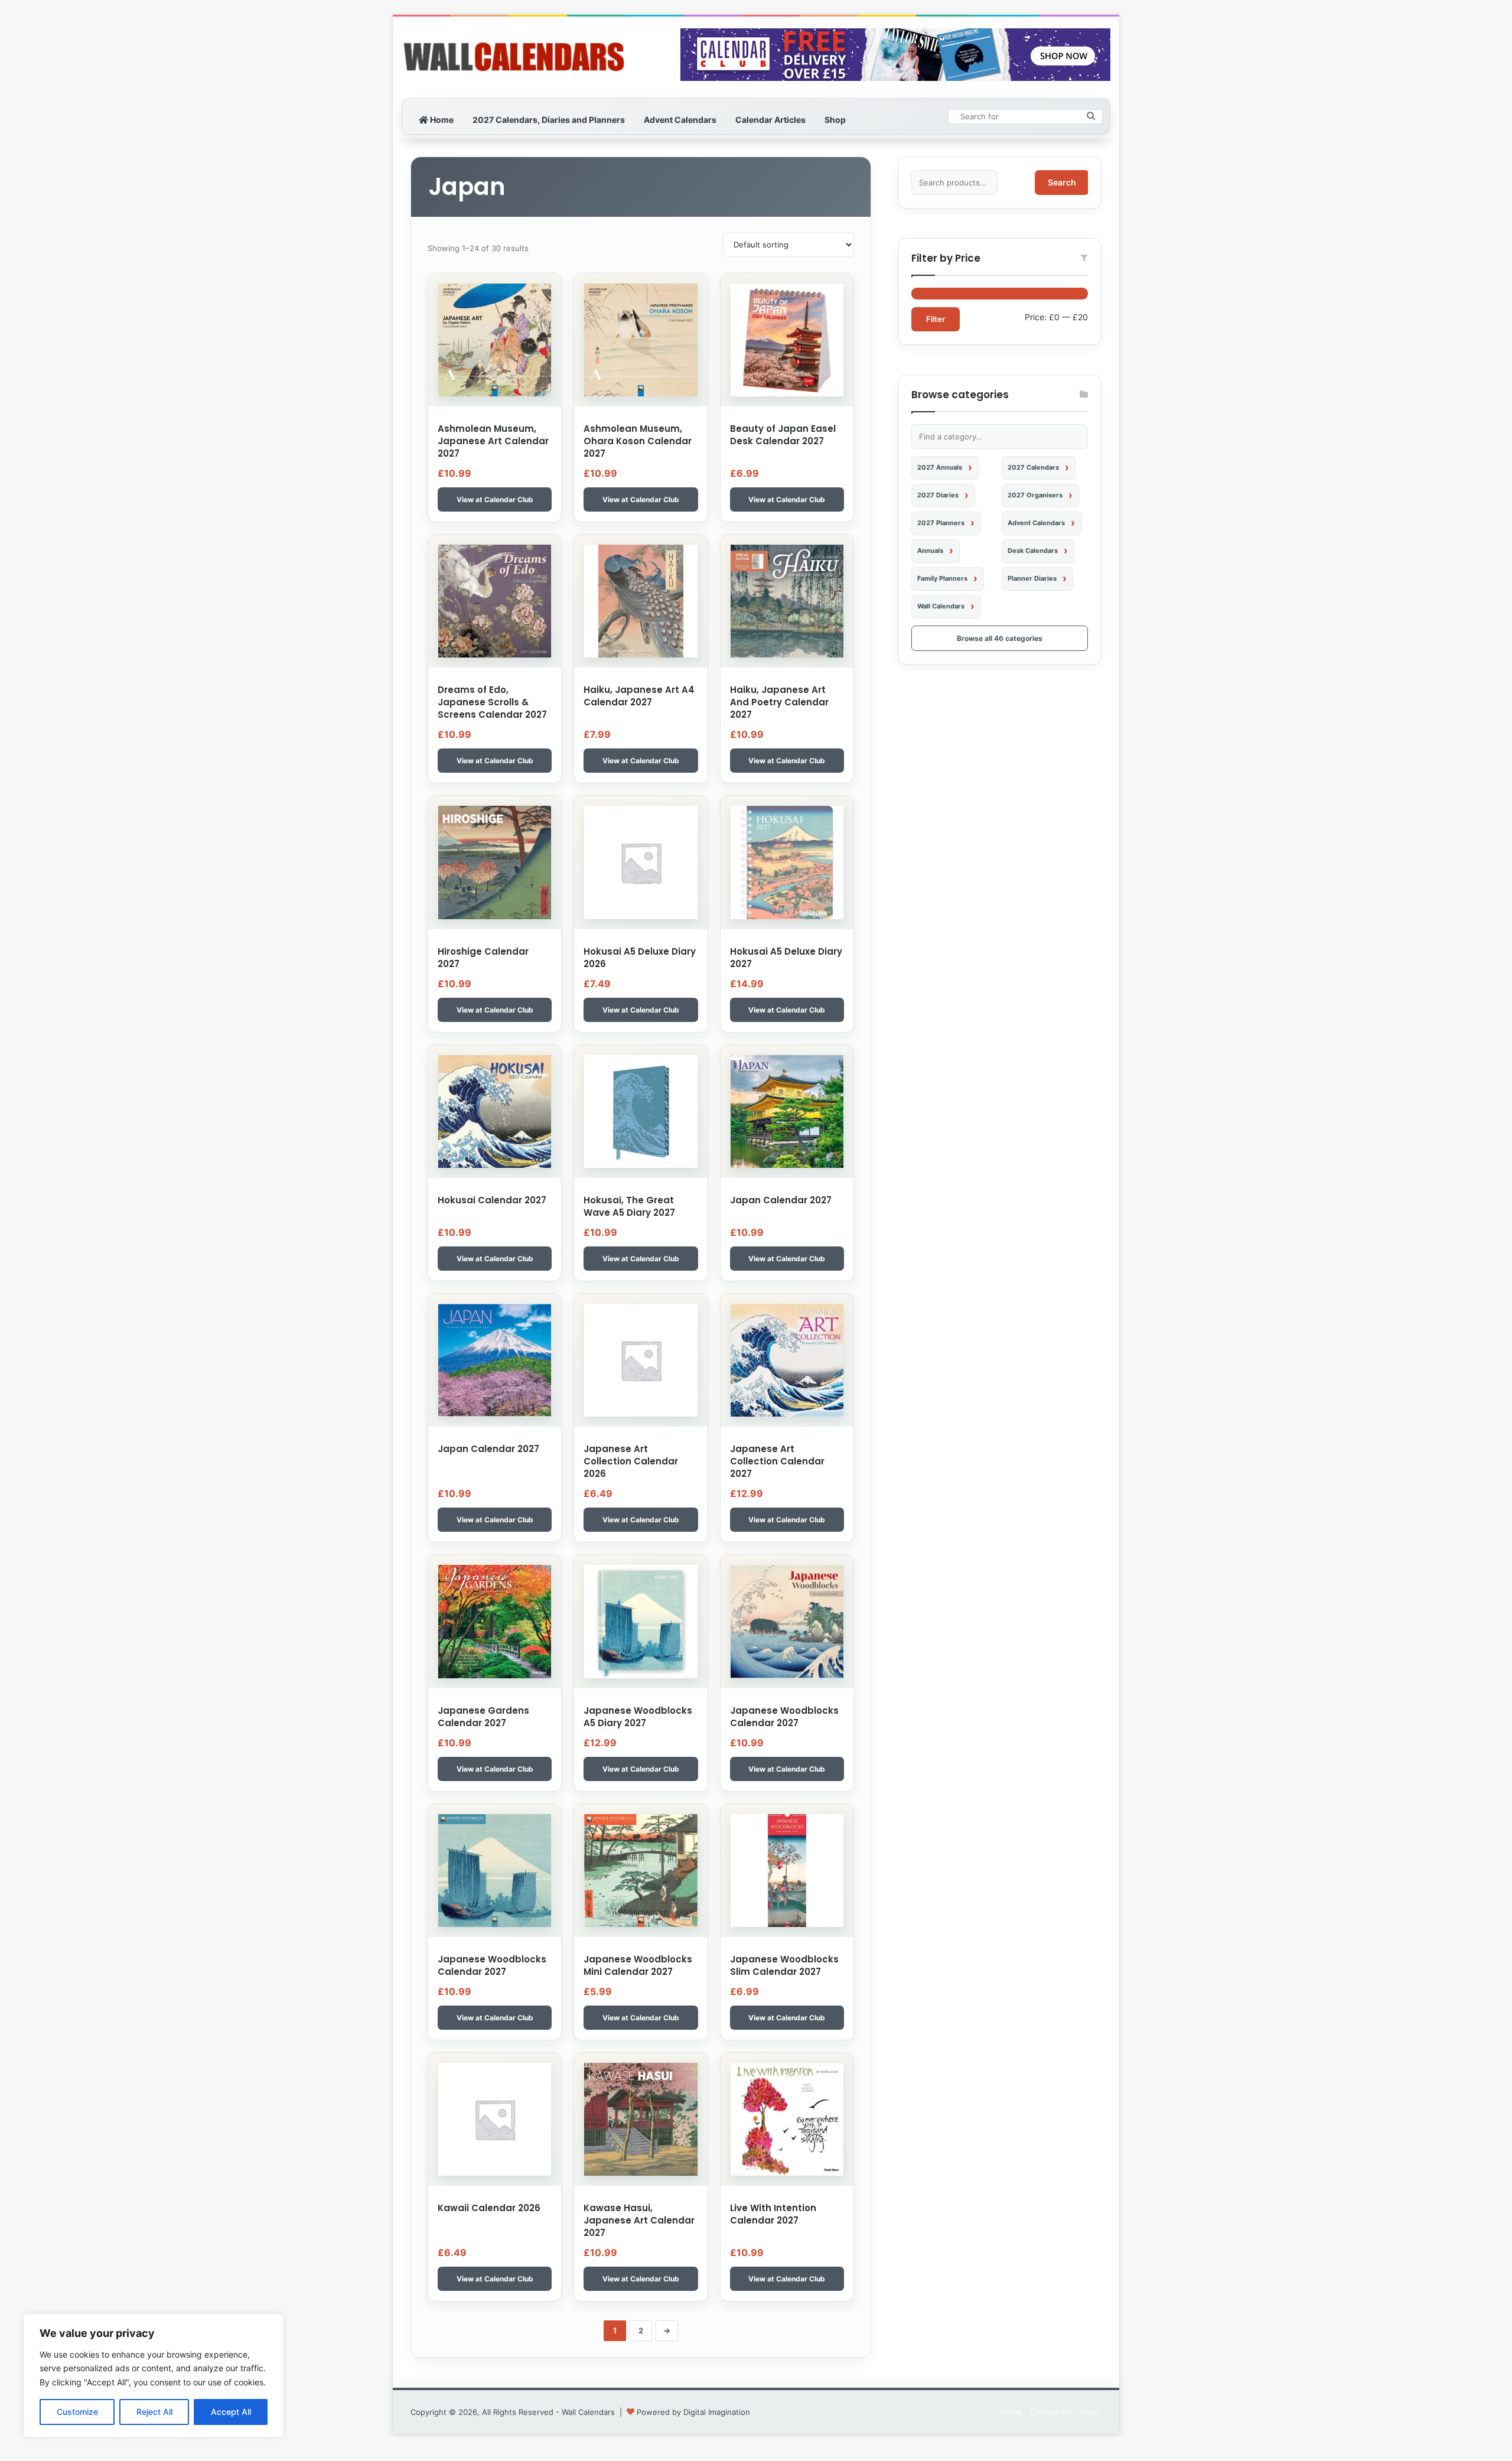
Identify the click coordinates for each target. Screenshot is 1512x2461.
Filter (936, 319)
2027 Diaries (938, 495)
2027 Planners (941, 523)
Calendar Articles (770, 120)
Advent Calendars (680, 120)
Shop (835, 120)
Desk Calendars (1033, 551)
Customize (77, 2412)
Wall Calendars (941, 606)
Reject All (154, 2412)
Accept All (231, 2412)
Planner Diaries (1032, 578)
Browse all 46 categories (1000, 638)
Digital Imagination (717, 2412)
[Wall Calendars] (514, 57)
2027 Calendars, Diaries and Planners (549, 120)
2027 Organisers (1035, 495)
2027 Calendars (1033, 467)
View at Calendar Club (495, 499)
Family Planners (942, 578)
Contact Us (1051, 2412)
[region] (154, 2376)
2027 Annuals (940, 467)
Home (441, 120)
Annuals (930, 551)
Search (1062, 182)
